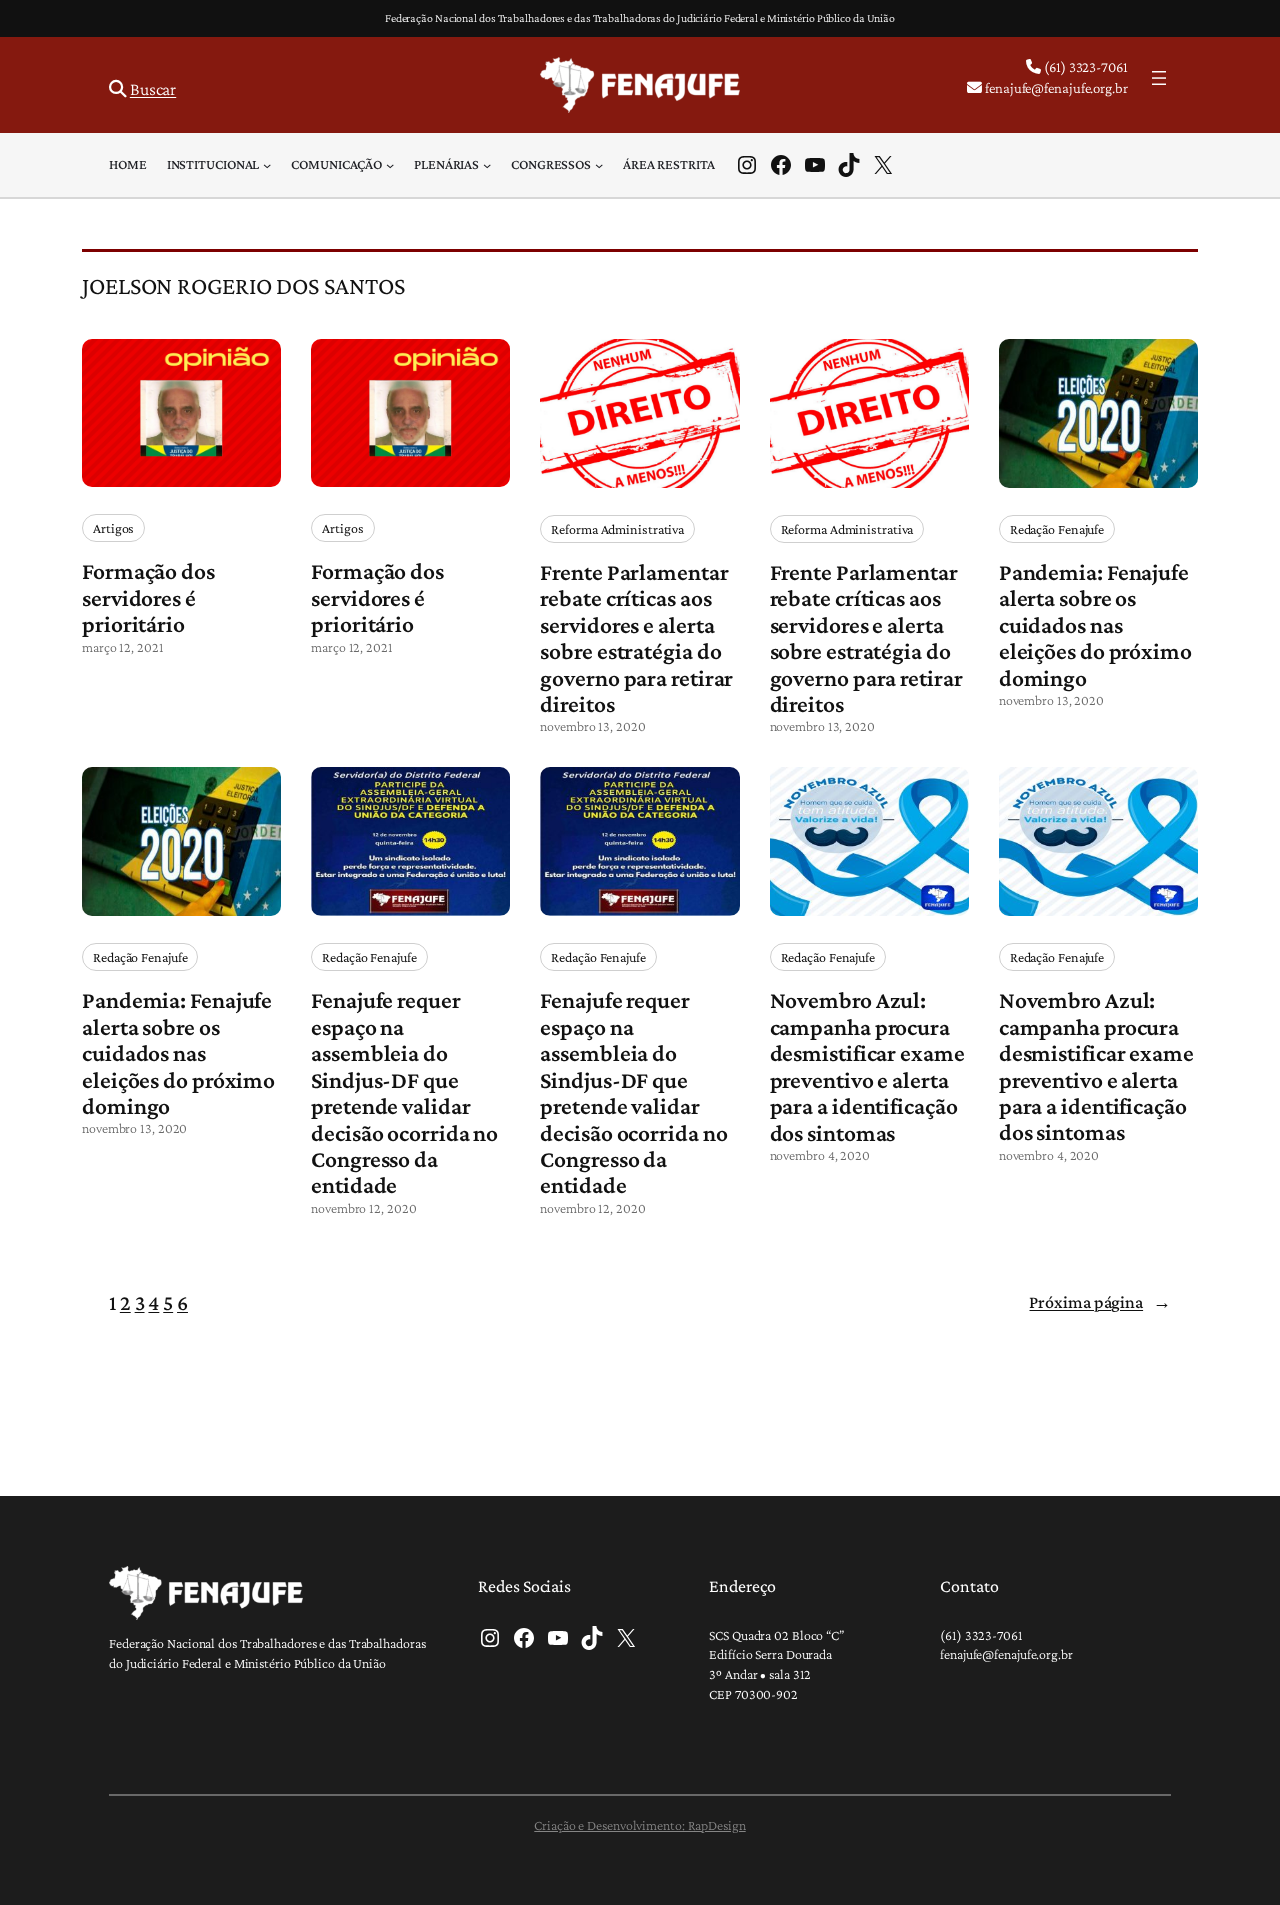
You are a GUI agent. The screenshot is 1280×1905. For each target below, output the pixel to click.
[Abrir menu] (1159, 78)
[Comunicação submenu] (390, 165)
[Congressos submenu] (599, 165)
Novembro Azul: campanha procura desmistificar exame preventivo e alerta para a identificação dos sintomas (867, 1066)
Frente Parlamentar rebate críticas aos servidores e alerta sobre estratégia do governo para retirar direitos (636, 638)
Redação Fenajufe (1057, 529)
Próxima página (1100, 1302)
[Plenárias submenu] (487, 165)
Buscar (153, 89)
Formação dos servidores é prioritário (148, 597)
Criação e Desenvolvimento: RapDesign (639, 1825)
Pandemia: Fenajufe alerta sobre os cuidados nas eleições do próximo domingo (1095, 625)
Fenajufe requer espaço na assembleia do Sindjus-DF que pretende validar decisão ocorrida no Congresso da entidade (404, 1092)
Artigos (113, 528)
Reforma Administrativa (617, 529)
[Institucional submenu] (267, 165)
